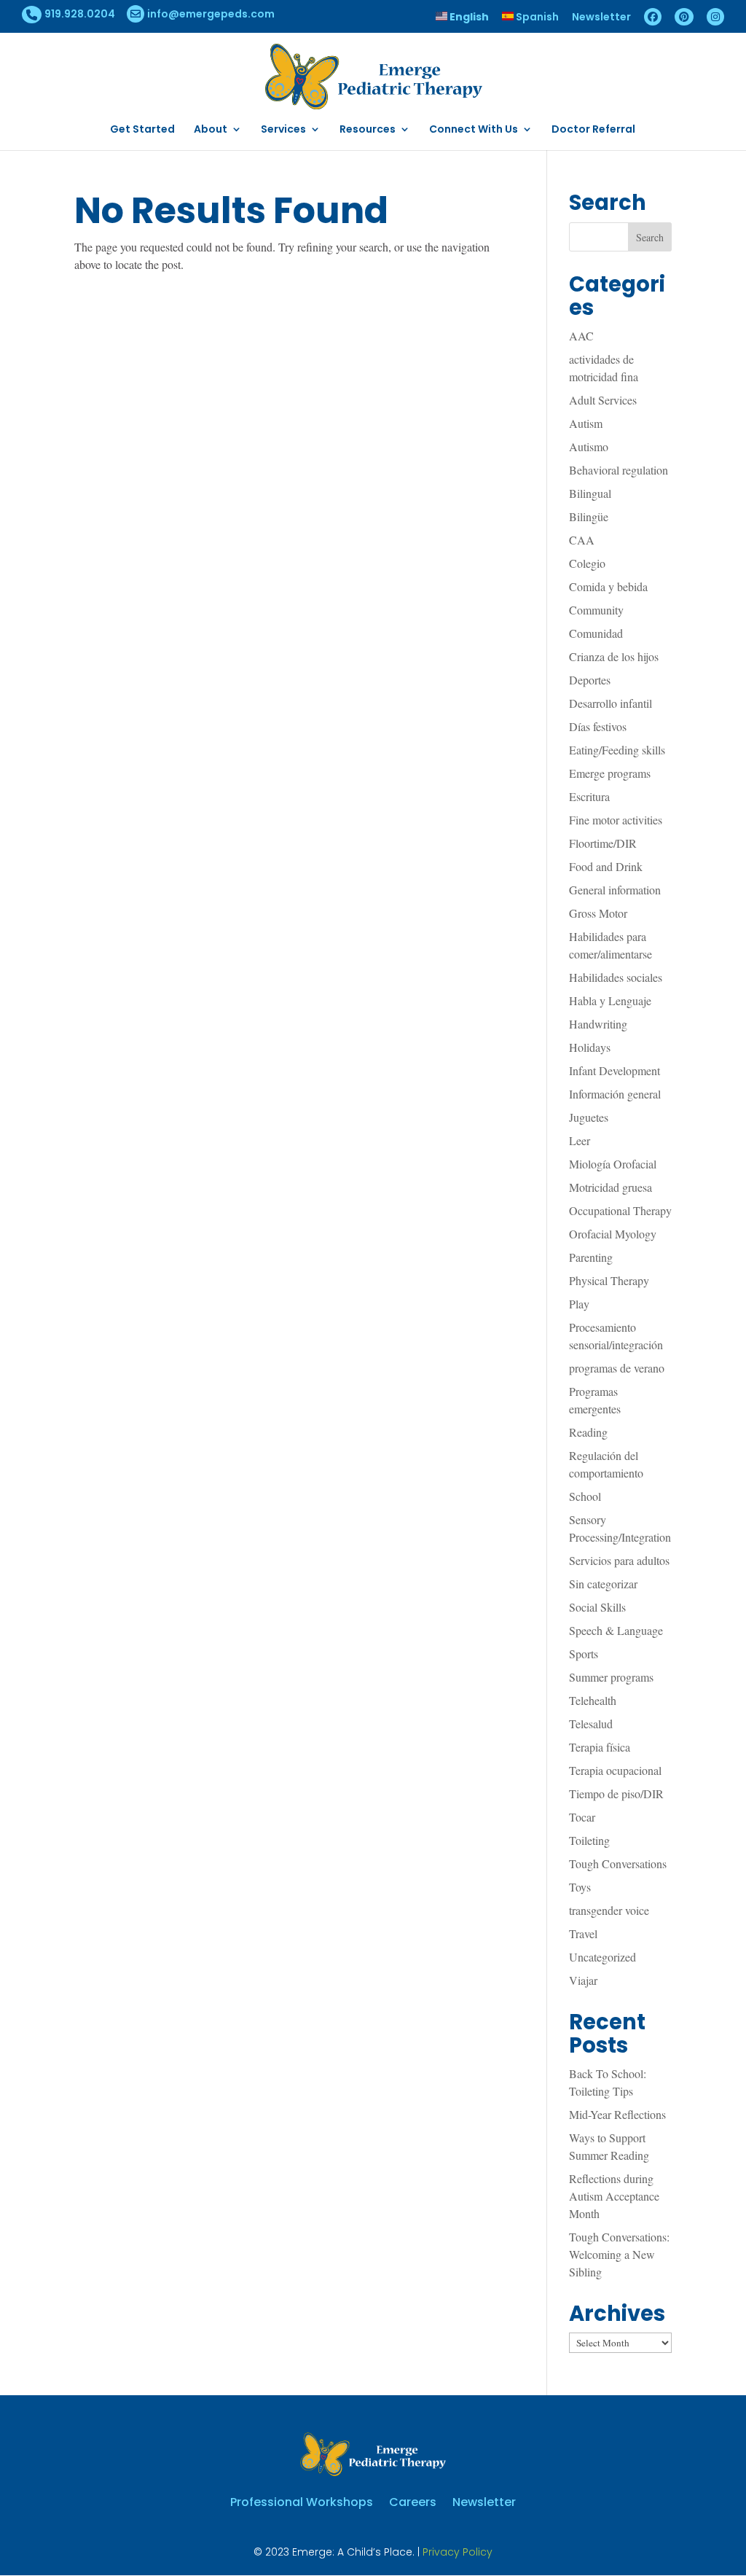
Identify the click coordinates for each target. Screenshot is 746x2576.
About (211, 130)
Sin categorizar (603, 1584)
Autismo (589, 446)
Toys (580, 1887)
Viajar (583, 1980)
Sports (584, 1654)
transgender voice (609, 1910)
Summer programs (611, 1677)
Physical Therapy (609, 1280)
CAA (582, 540)
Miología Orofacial (613, 1164)
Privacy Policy (458, 2552)
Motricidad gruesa (610, 1187)
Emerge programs (610, 773)
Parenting (591, 1257)
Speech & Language (616, 1630)
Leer (580, 1140)
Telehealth (593, 1700)
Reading (588, 1432)
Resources (368, 130)
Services (283, 130)
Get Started (142, 130)
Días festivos (598, 726)
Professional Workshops (302, 2501)
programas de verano (617, 1368)
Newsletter (601, 18)
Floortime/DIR (603, 843)
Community (596, 610)
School (585, 1496)
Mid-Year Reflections (617, 2114)
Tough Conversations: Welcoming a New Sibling (619, 2254)
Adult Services (603, 400)
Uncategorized (602, 1957)
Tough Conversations (618, 1863)
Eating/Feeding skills (617, 750)
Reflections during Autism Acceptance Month (614, 2196)
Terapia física (600, 1747)
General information (615, 890)
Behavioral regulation (619, 470)
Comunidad (596, 633)
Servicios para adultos (619, 1560)
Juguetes (589, 1117)
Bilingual (590, 493)
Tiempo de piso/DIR (616, 1794)
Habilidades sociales (616, 977)
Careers (413, 2501)
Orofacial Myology (613, 1234)
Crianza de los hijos (614, 656)
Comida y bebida (608, 586)
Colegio (587, 563)
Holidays (590, 1047)
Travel (583, 1933)
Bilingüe (589, 516)
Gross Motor (598, 913)
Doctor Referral (593, 130)
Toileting (589, 1840)
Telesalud (591, 1724)
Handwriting (598, 1024)
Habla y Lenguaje (610, 1000)
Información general (615, 1094)
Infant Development (615, 1070)
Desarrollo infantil (610, 703)
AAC (581, 336)
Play (579, 1304)
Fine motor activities (616, 820)
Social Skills (597, 1607)
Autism (586, 423)
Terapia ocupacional (615, 1770)
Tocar (582, 1817)
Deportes (590, 680)
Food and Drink (606, 866)
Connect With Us (474, 130)
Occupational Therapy (620, 1210)
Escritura (589, 796)
